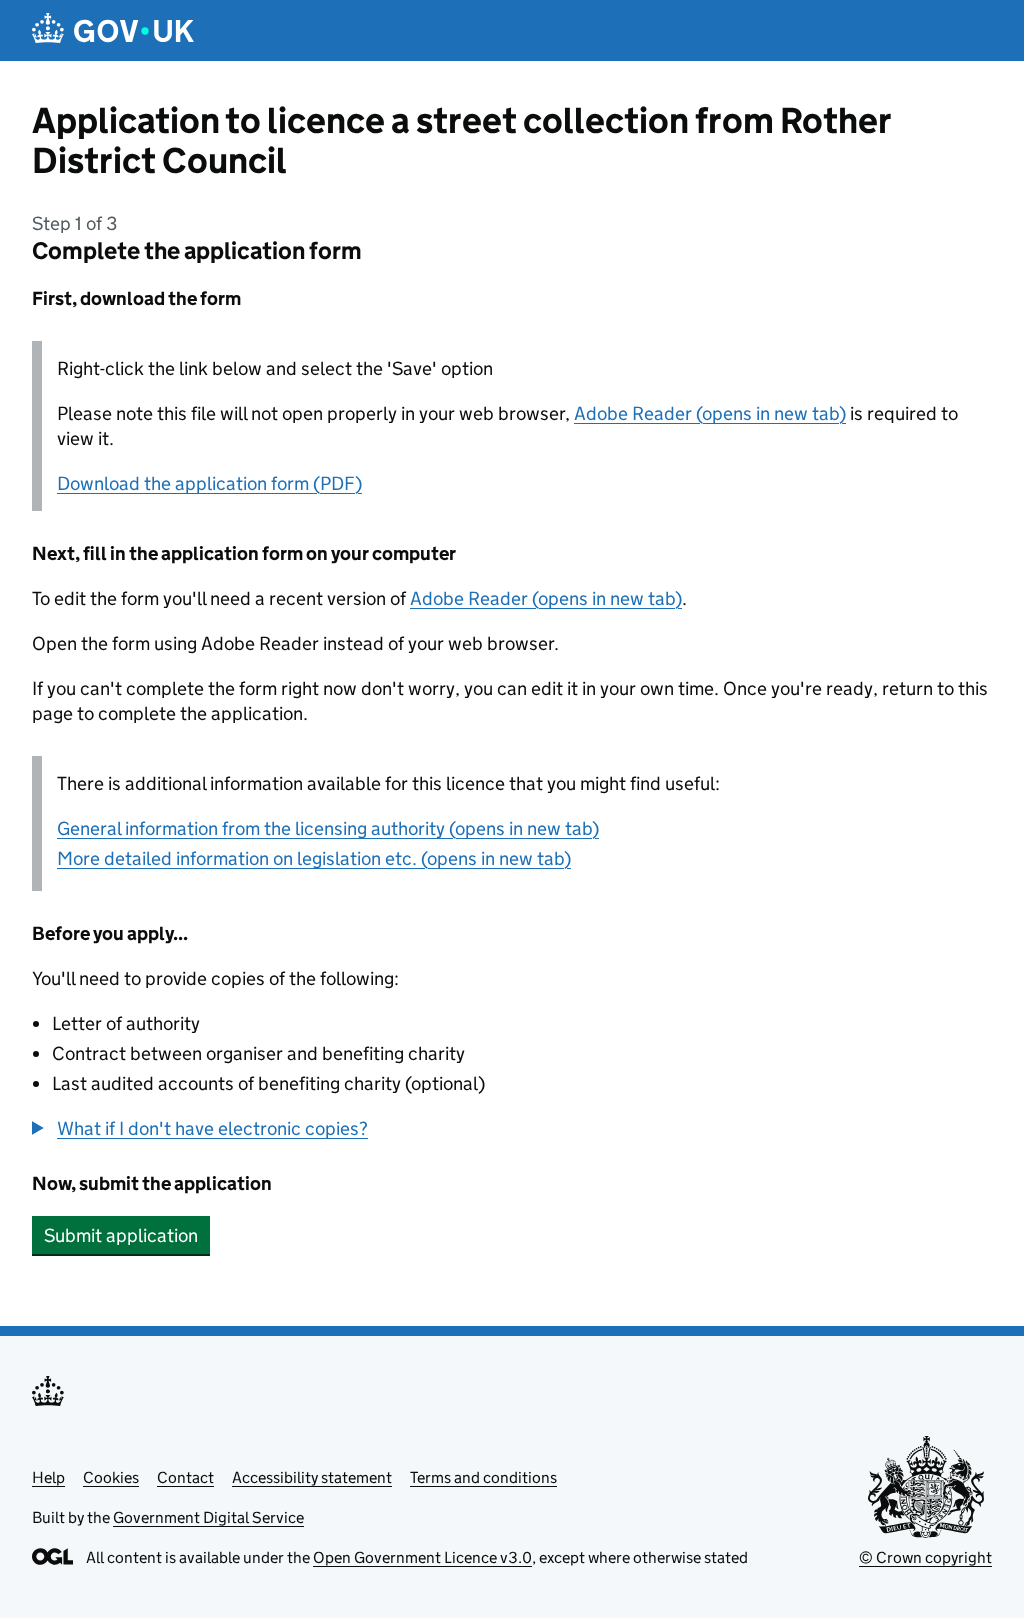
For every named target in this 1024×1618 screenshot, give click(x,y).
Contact (185, 1477)
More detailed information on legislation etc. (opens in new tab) (314, 858)
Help (48, 1477)
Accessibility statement (312, 1477)
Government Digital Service (208, 1517)
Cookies (111, 1477)
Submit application (121, 1235)
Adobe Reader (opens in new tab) (710, 413)
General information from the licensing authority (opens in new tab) (328, 828)
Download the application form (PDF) (209, 483)
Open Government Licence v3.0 (422, 1557)
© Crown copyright (925, 1557)
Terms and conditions (483, 1477)
